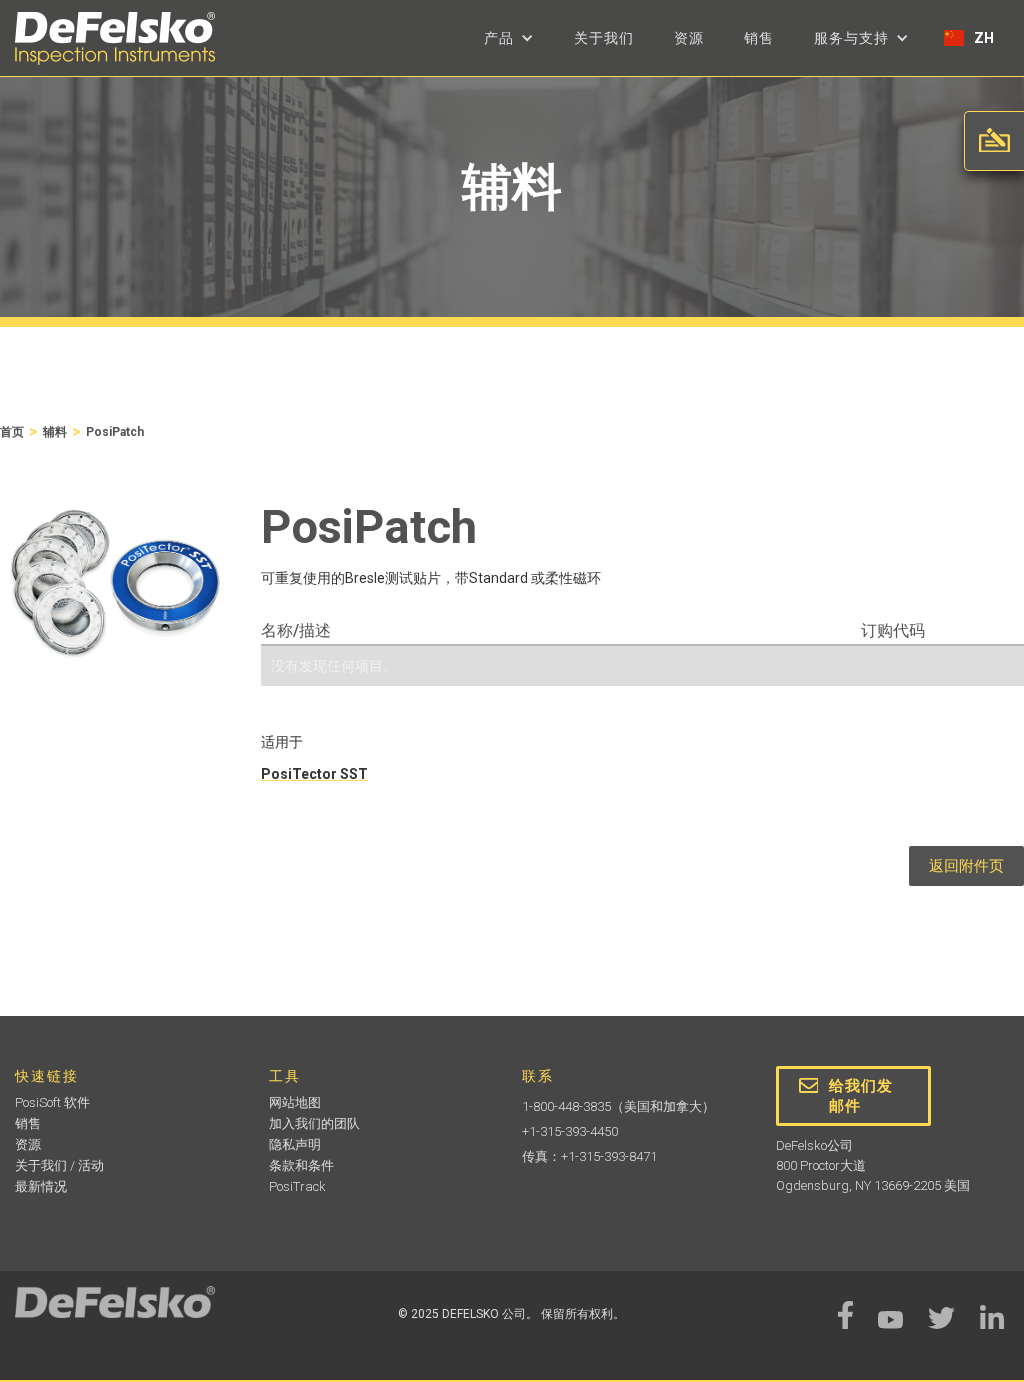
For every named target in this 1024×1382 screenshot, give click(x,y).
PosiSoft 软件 (52, 1102)
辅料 (55, 432)
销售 (759, 38)
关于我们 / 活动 (59, 1165)
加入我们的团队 (314, 1123)
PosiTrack (297, 1186)
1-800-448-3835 (566, 1106)
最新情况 (41, 1186)
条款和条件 (301, 1165)
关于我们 (604, 38)
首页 (12, 432)
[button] (509, 38)
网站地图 (295, 1102)
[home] (115, 38)
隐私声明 (295, 1144)
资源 (689, 38)
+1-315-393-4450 (570, 1131)
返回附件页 (966, 866)
